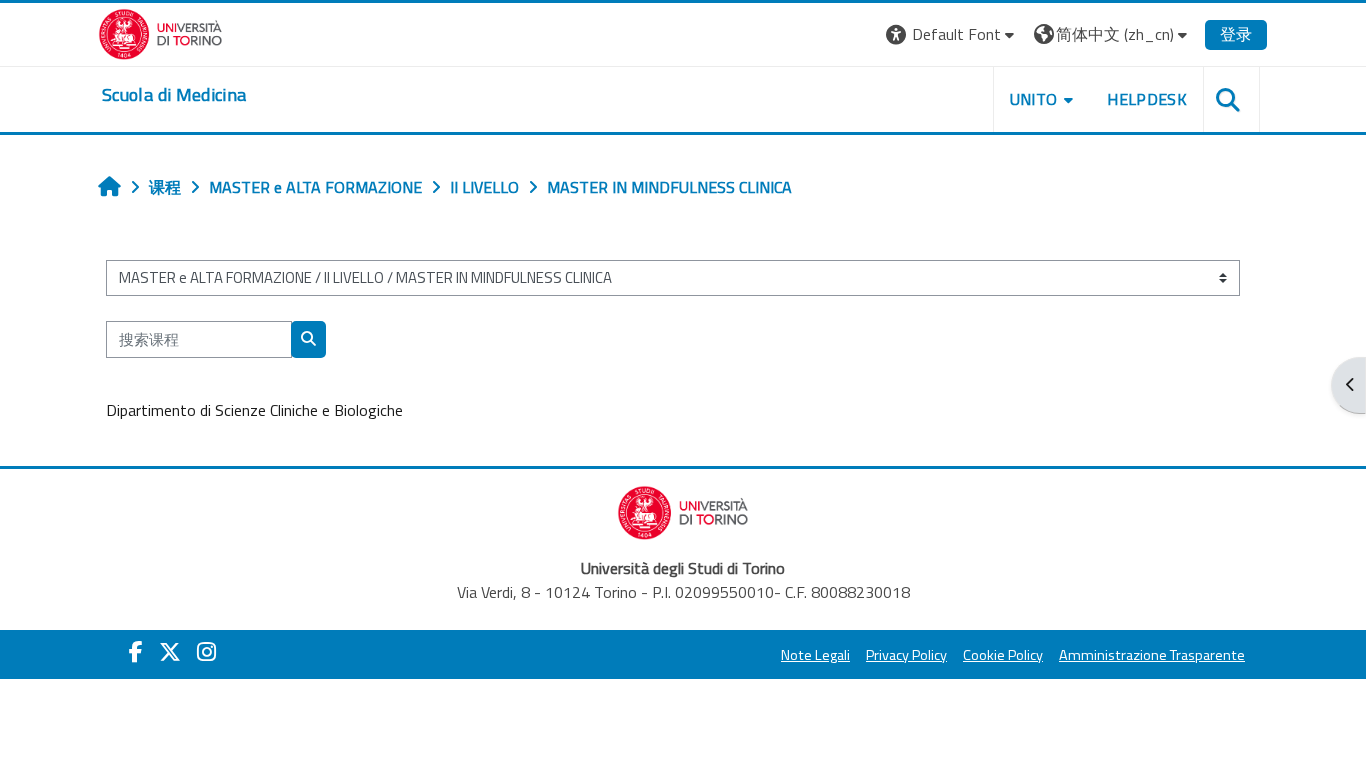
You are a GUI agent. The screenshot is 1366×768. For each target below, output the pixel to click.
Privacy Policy (906, 655)
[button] (952, 34)
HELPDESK (1147, 99)
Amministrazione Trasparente (1152, 655)
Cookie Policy (1003, 655)
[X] (170, 652)
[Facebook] (136, 652)
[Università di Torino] (160, 32)
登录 (1236, 34)
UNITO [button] (1034, 99)
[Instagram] (206, 652)
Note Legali (815, 655)
